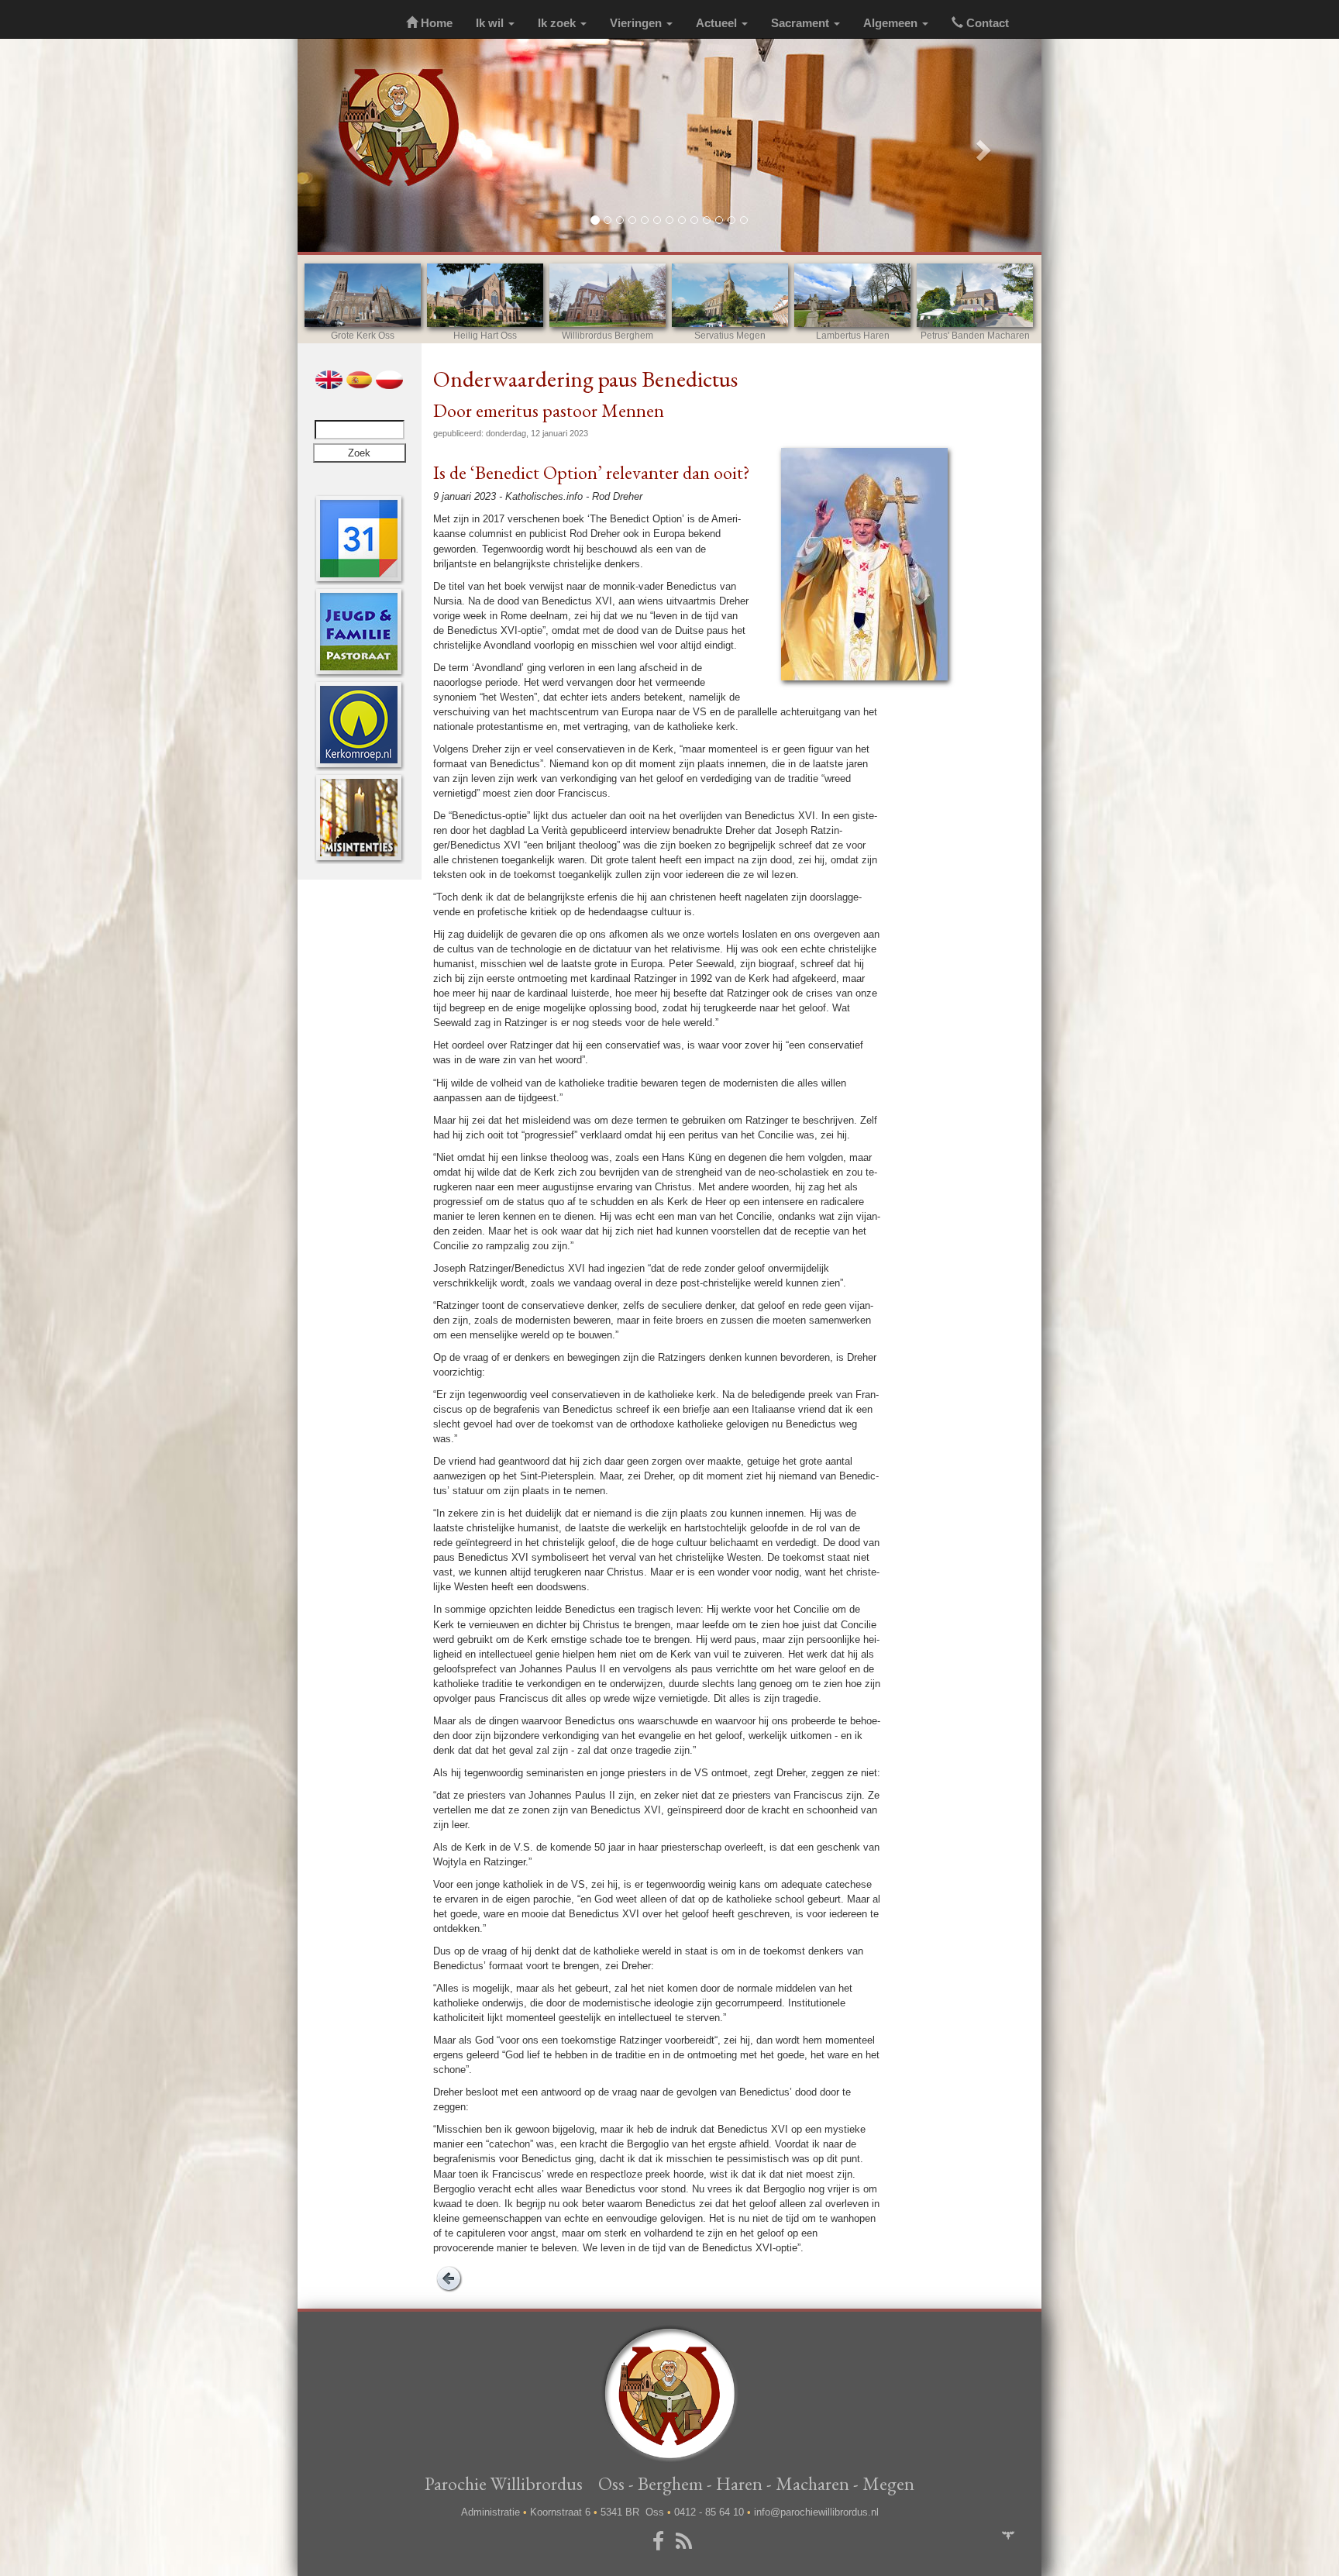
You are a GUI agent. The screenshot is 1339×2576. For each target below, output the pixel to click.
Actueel (718, 23)
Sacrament (802, 23)
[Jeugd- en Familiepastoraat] (359, 631)
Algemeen (892, 23)
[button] (353, 145)
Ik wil (491, 23)
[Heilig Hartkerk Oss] (485, 295)
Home (435, 23)
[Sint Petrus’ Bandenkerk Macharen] (975, 295)
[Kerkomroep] (359, 724)
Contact (986, 23)
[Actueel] (359, 538)
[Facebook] (661, 2542)
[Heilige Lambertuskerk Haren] (852, 295)
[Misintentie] (359, 817)
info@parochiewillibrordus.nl (816, 2512)
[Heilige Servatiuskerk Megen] (730, 295)
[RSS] (687, 2542)
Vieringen (637, 23)
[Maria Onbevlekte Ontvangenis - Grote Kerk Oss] (363, 295)
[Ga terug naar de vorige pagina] (449, 2277)
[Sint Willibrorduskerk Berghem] (608, 295)
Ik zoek (558, 23)
